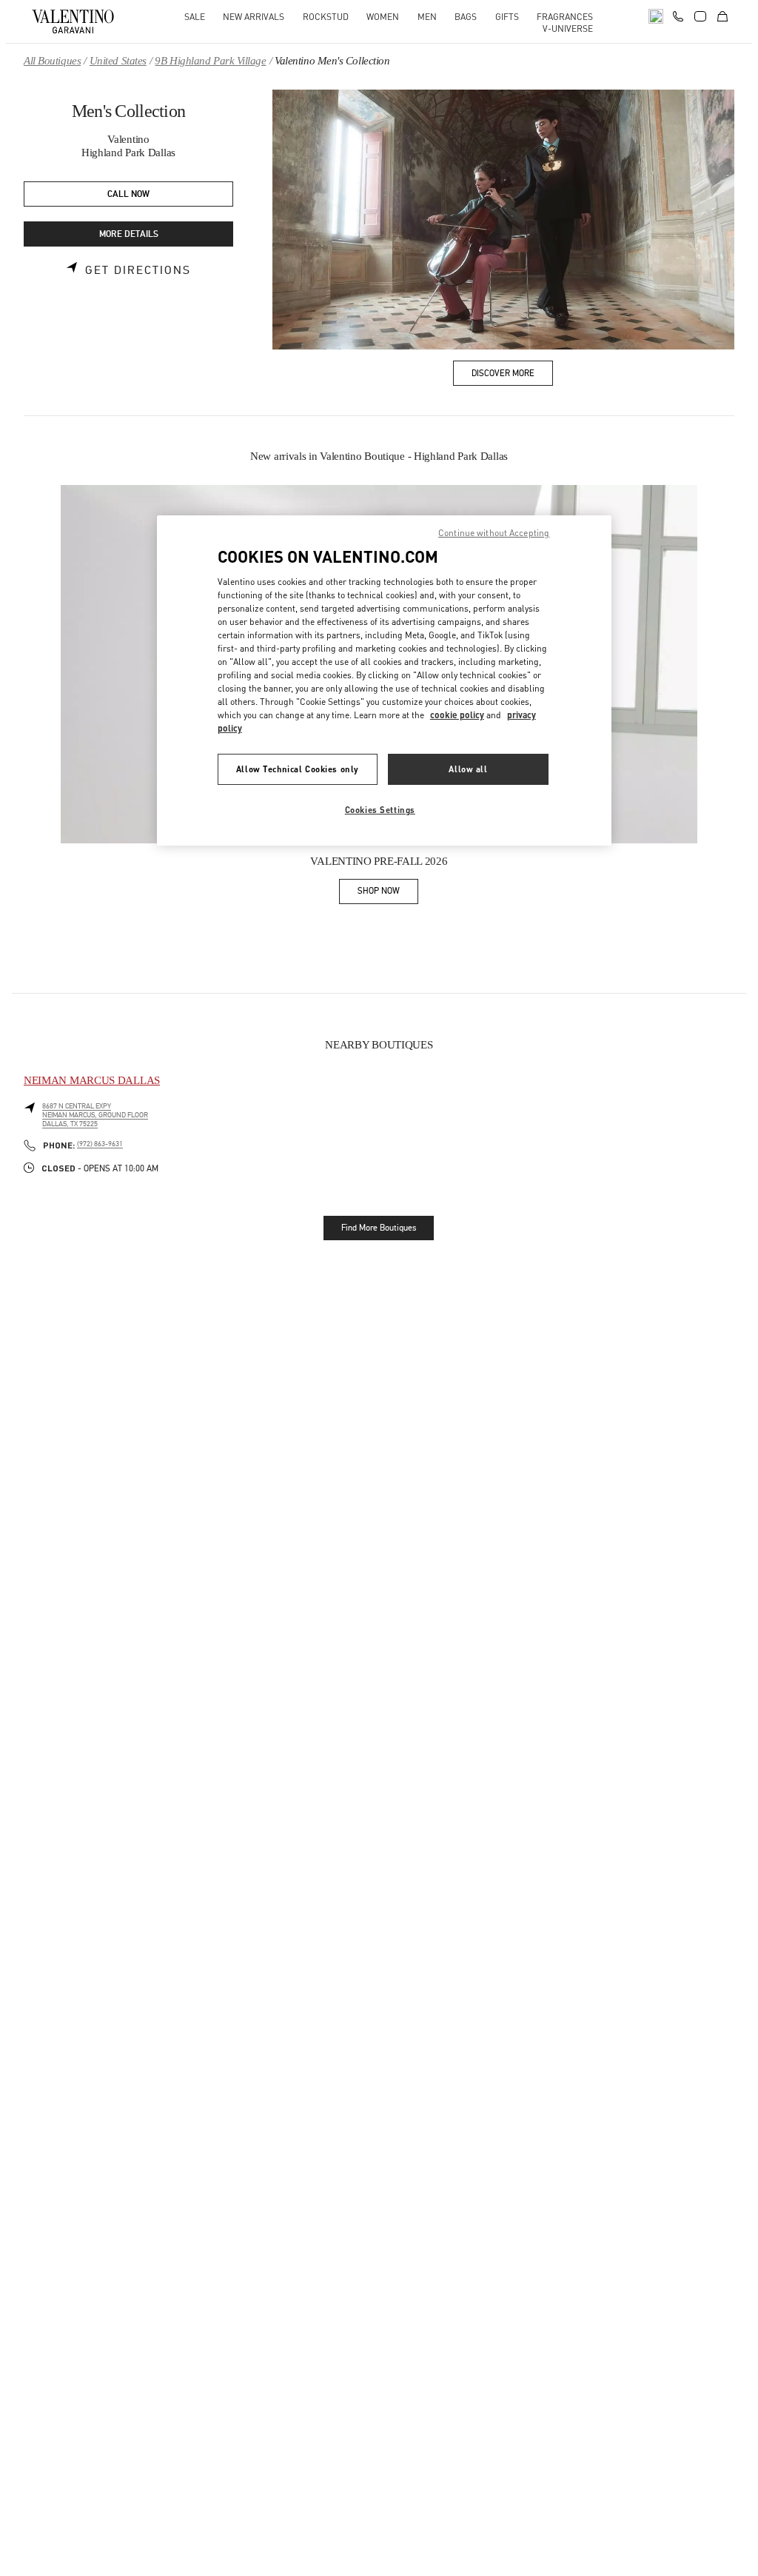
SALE (195, 17)
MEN (427, 17)
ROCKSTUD (326, 17)
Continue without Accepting (494, 533)
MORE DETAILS (129, 234)
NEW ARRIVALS (254, 17)
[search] (656, 16)
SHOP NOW (388, 893)
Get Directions (138, 270)
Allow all (468, 769)
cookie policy (457, 715)
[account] (700, 16)
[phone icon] (678, 15)
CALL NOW (128, 194)
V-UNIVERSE (568, 29)
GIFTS (507, 17)
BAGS (466, 17)
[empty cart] (722, 16)
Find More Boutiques (379, 1228)
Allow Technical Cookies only (298, 769)
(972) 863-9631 (100, 1144)
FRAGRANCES (565, 17)
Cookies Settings (380, 810)
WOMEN (383, 17)
